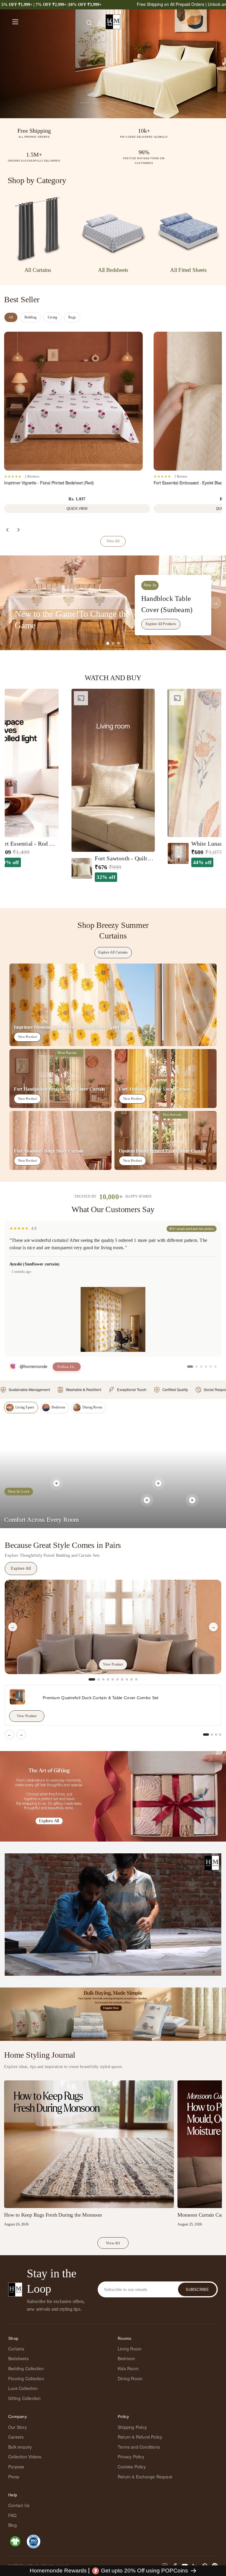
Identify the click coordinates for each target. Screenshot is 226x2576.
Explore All (21, 1568)
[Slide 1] (108, 643)
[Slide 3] (118, 643)
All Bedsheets (113, 270)
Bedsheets (18, 2358)
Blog (13, 2525)
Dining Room (130, 2378)
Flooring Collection (26, 2378)
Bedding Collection (26, 2368)
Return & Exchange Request (145, 2477)
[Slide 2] (113, 643)
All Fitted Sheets (188, 270)
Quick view (77, 509)
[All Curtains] (38, 228)
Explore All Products (161, 624)
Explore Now (74, 58)
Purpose (16, 2467)
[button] (110, 23)
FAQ (13, 2515)
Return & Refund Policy (140, 2437)
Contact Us (19, 2505)
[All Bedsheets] (113, 228)
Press (14, 2477)
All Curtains (38, 270)
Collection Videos (25, 2457)
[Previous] (7, 530)
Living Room (130, 2349)
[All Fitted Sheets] (188, 228)
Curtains (16, 2349)
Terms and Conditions (139, 2447)
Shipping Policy (132, 2427)
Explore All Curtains (113, 952)
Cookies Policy (132, 2467)
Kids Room (128, 2368)
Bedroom (126, 2358)
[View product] (56, 1483)
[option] (113, 785)
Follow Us (66, 1367)
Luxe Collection (23, 2388)
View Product (27, 1037)
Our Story (18, 2427)
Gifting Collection (25, 2398)
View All (113, 541)
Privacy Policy (131, 2457)
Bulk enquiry (20, 2447)
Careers (16, 2437)
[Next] (19, 530)
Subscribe (197, 2290)
